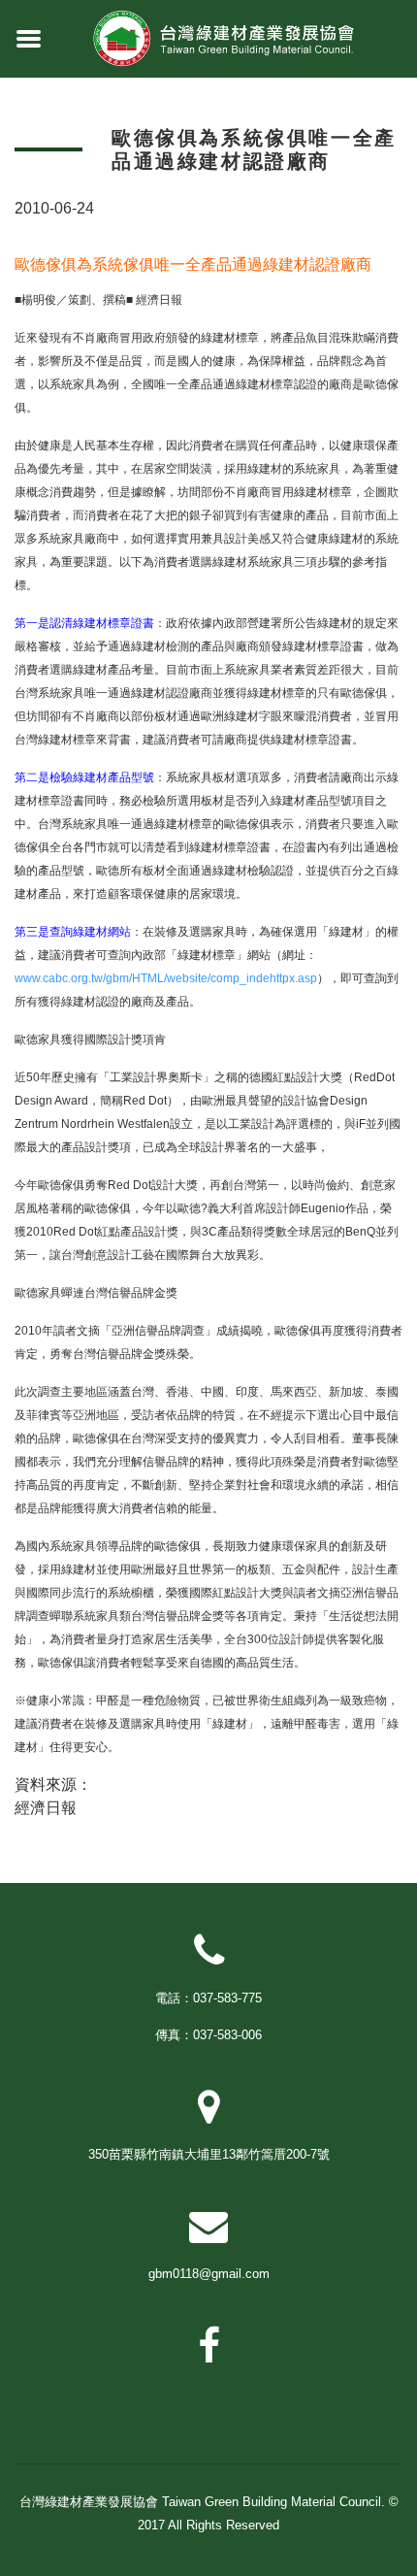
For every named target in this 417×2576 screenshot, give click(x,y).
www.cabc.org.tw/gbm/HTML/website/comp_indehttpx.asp (166, 978)
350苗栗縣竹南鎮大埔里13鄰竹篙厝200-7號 (209, 2154)
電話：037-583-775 (208, 1998)
